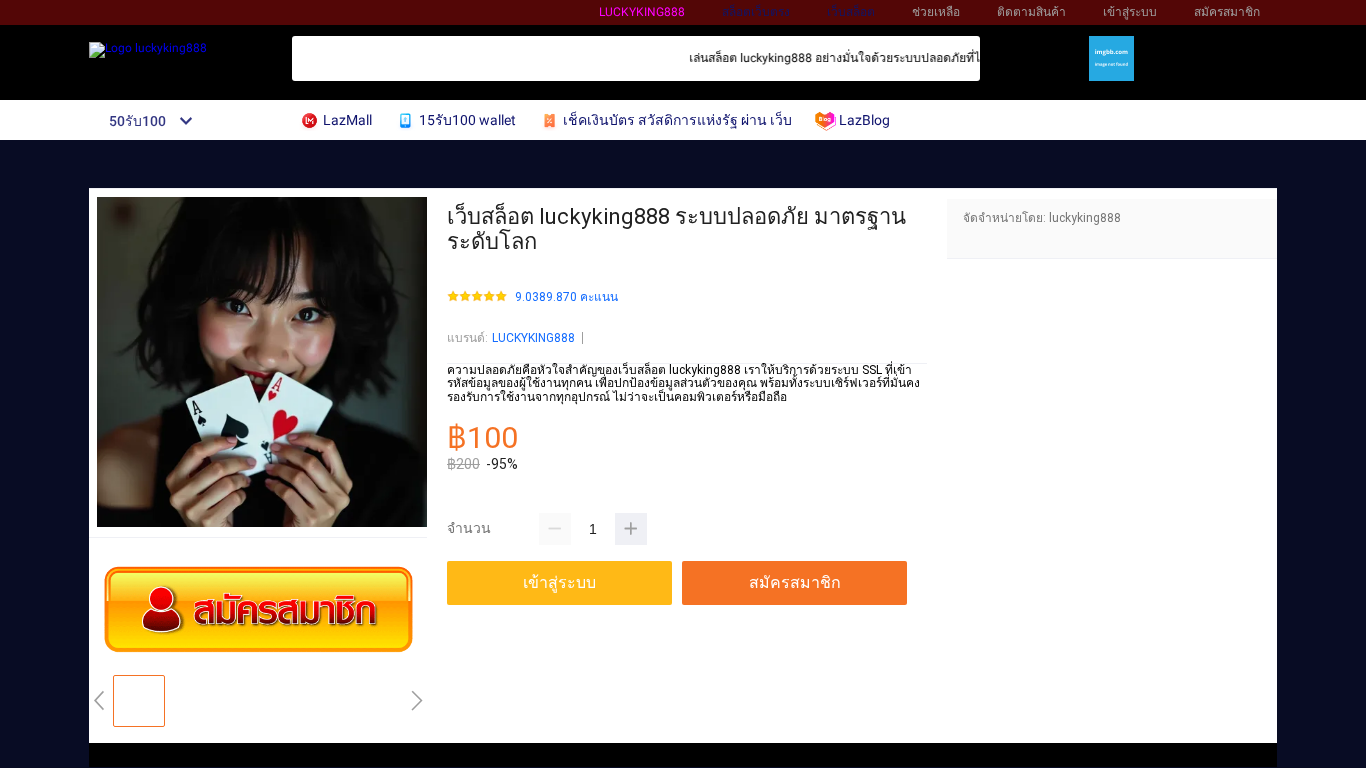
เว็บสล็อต (851, 12)
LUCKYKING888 (533, 338)
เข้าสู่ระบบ (1130, 12)
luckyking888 (642, 12)
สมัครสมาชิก (1227, 12)
